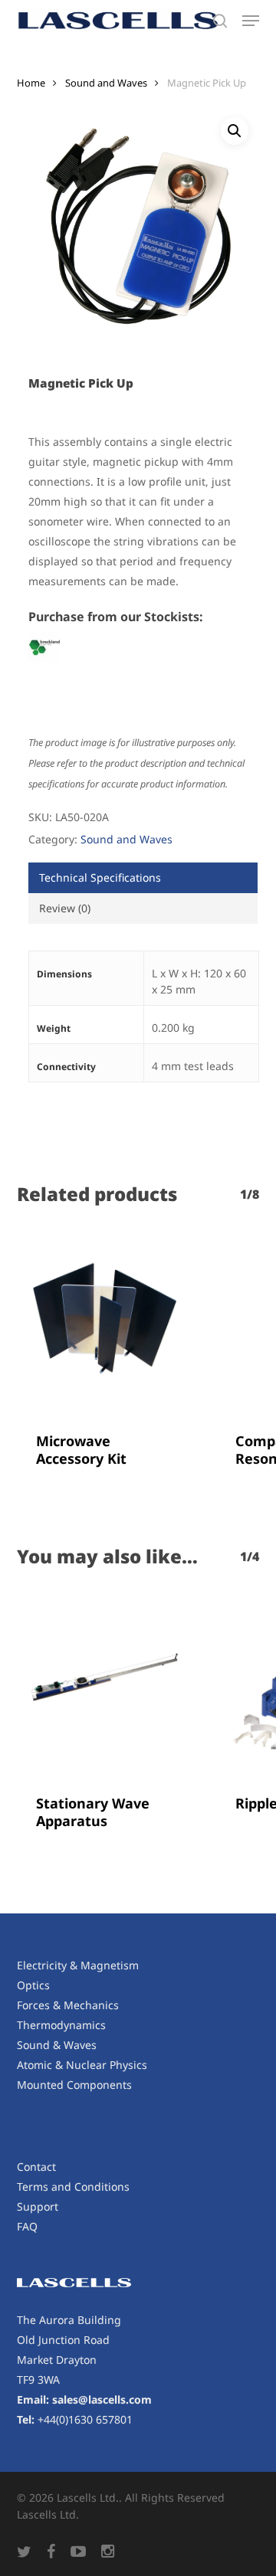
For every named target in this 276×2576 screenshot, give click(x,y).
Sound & (40, 2045)
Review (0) (65, 908)
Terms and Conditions (73, 2186)
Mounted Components (74, 2085)
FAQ (27, 2226)
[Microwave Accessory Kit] (105, 1322)
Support (38, 2206)
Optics (33, 1985)
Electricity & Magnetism (78, 1965)
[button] (251, 21)
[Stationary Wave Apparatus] (105, 1684)
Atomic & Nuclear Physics (82, 2065)
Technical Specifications (100, 877)
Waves (80, 2045)
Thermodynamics (61, 2025)
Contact (36, 2167)
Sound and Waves (106, 83)
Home (31, 83)
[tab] (143, 878)
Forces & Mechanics (68, 2005)
